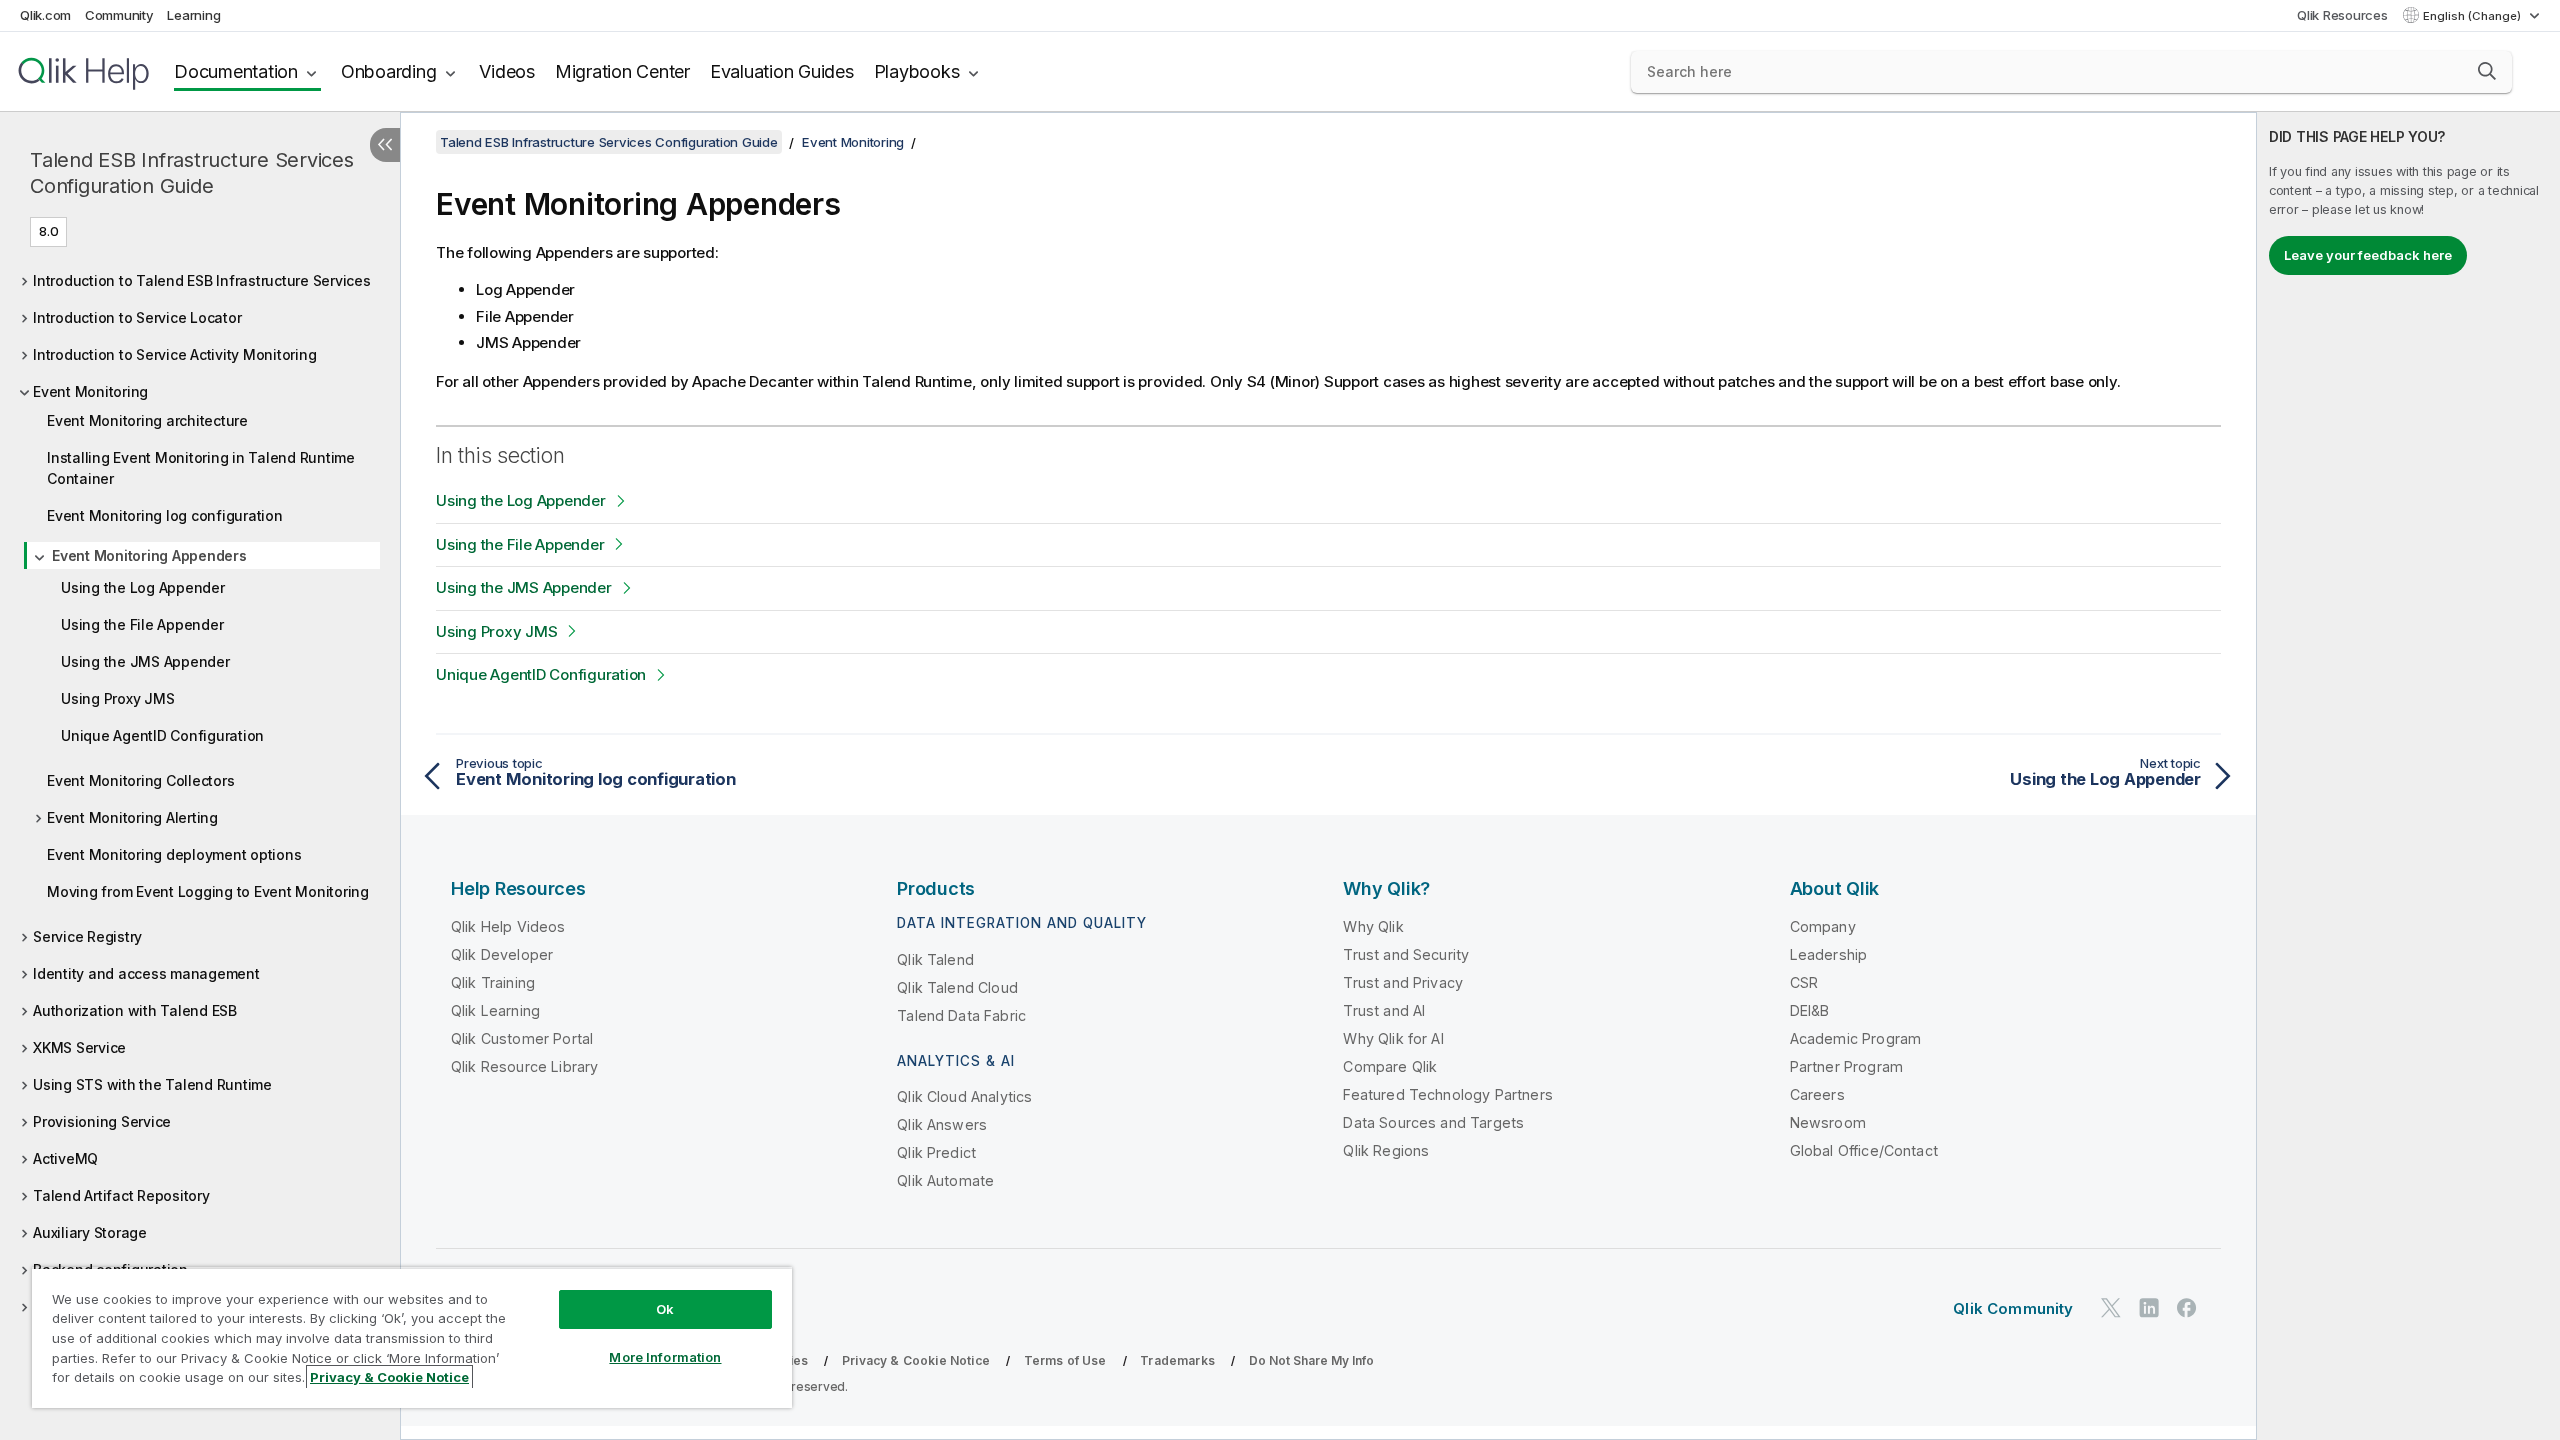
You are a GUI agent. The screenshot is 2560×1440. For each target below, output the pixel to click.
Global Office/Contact (1864, 1150)
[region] (412, 1337)
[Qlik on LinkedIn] (2149, 1307)
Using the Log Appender (143, 587)
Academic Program (1856, 1038)
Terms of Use (1065, 1360)
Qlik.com (45, 15)
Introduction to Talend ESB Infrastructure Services (202, 280)
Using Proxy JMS (117, 698)
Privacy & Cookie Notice (916, 1360)
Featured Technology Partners (1447, 1094)
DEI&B (1810, 1010)
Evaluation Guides (782, 71)
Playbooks (917, 71)
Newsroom (1828, 1122)
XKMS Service (79, 1047)
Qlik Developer (502, 954)
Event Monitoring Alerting (132, 817)
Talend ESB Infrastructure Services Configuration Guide (192, 173)
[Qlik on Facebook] (2187, 1307)
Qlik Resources (2342, 15)
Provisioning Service (102, 1121)
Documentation (236, 71)
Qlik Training (493, 982)
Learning (193, 15)
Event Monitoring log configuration (165, 515)
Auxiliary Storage (90, 1232)
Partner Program (1846, 1066)
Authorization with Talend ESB (135, 1010)
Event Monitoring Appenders (149, 555)
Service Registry (87, 936)
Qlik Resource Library (524, 1066)
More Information (665, 1357)
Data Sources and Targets (1433, 1122)
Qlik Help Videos (508, 926)
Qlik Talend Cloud (957, 987)
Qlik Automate (945, 1180)
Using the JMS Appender (145, 661)
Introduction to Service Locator (137, 317)
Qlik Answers (942, 1124)
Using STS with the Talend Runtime (152, 1084)
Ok (665, 1309)
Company (1823, 926)
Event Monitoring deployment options (174, 854)
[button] (2487, 71)
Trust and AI (1384, 1010)
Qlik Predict (936, 1152)
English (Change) (2473, 16)
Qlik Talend (935, 959)
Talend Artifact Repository (121, 1195)
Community (119, 15)
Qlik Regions (1386, 1150)
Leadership (1829, 954)
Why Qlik (1373, 926)
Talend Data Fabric (961, 1015)
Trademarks (1177, 1360)
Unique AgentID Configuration (162, 735)
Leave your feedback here (2368, 255)
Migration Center (622, 71)
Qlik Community (2013, 1308)
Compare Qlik (1390, 1066)
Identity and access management (146, 973)
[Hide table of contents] (385, 145)
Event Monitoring (90, 391)
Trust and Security (1406, 954)
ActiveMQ (65, 1158)
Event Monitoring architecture (147, 420)
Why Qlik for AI (1393, 1038)
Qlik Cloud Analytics (964, 1096)
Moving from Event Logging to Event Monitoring (208, 891)
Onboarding (389, 71)
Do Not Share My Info (1311, 1360)
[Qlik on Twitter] (2111, 1307)
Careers (1817, 1094)
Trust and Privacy (1403, 982)
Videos (507, 71)
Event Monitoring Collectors (140, 780)
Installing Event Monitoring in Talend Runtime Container (201, 468)
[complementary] (2408, 776)
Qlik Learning (495, 1010)
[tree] (200, 799)
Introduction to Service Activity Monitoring (174, 354)
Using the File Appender (142, 624)
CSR (1804, 982)
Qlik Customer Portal (522, 1038)
